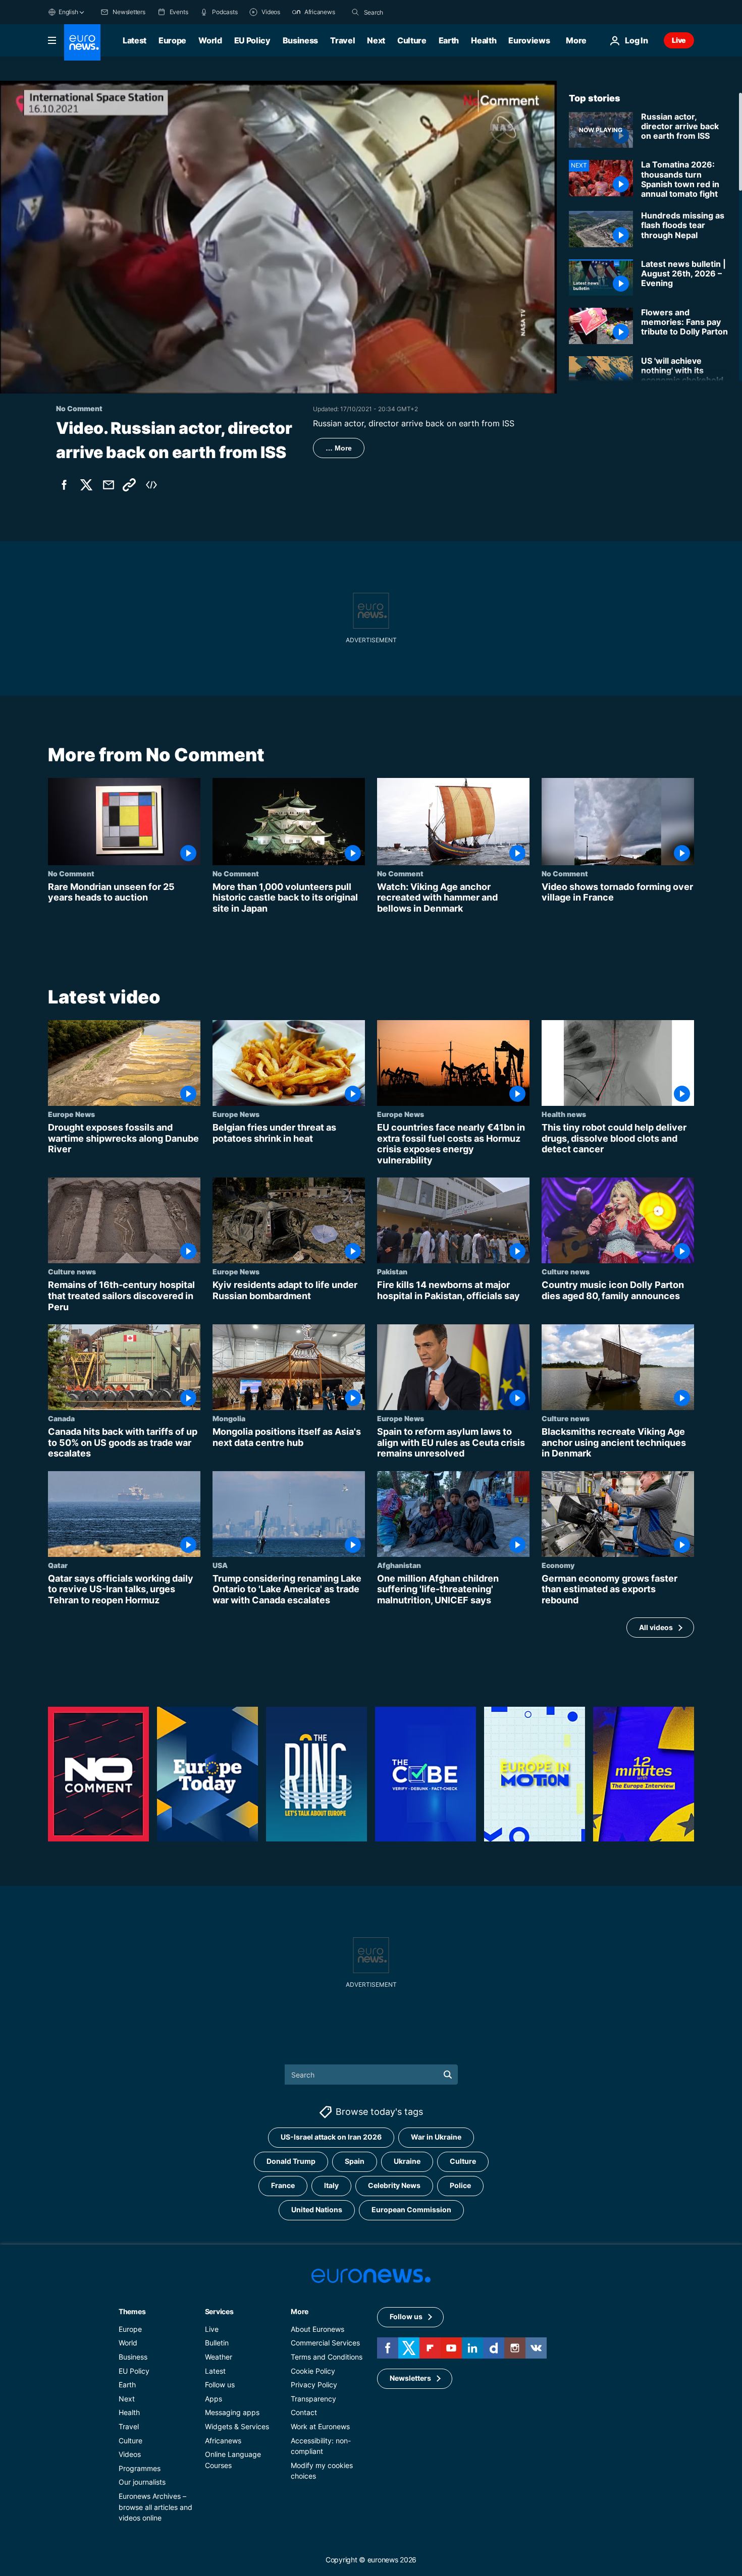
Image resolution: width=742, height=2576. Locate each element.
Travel (342, 40)
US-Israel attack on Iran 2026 (331, 2137)
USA (220, 1565)
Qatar (58, 1565)
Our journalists (142, 2482)
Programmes (140, 2468)
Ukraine (407, 2161)
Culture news (72, 1272)
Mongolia (229, 1418)
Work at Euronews (320, 2426)
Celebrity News (394, 2185)
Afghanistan (399, 1565)
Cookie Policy (313, 2370)
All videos (656, 1627)
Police (460, 2185)
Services (219, 2311)
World (210, 40)
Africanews (223, 2440)
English (68, 12)
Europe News (71, 1114)
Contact (304, 2412)
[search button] (355, 12)
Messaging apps (232, 2412)
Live (679, 40)
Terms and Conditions (327, 2357)
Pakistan (392, 1272)
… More (339, 448)
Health (484, 40)
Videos (130, 2454)
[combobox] (406, 12)
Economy (558, 1565)
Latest (135, 40)
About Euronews (317, 2329)
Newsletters (410, 2378)
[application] (278, 237)
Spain (355, 2161)
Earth (449, 40)
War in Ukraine (436, 2137)
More (300, 2311)
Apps (214, 2398)
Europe (172, 40)
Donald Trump (291, 2161)
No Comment (71, 873)
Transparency (313, 2398)
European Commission (411, 2209)
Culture (412, 40)
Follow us (220, 2385)
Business (300, 40)
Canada (61, 1418)
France (283, 2185)
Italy (331, 2185)
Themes (132, 2311)
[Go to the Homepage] (82, 42)
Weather (219, 2357)
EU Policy (252, 40)
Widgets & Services (237, 2426)
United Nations (317, 2209)
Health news (564, 1114)
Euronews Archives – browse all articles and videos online (155, 2506)
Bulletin (217, 2343)
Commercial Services (325, 2343)
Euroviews (529, 40)
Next (376, 40)
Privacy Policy (314, 2385)
